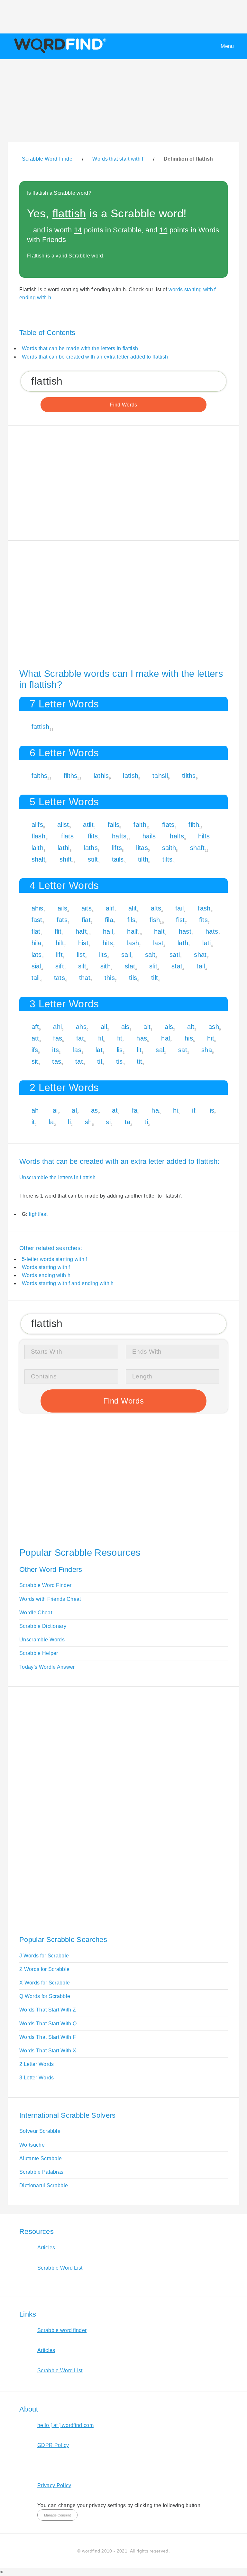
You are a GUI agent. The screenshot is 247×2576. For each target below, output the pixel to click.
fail (179, 908)
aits (87, 908)
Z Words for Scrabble (44, 1969)
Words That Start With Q (48, 2024)
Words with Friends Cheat (50, 1599)
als (169, 1027)
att (35, 1038)
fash (204, 908)
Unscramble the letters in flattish (57, 1177)
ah (35, 1110)
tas (57, 1061)
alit (133, 908)
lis (120, 1050)
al (74, 1110)
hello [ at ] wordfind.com (65, 2425)
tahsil (160, 776)
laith (38, 848)
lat (99, 1050)
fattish (41, 727)
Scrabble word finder (62, 2330)
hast (185, 931)
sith (105, 966)
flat (36, 931)
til (100, 1061)
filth (194, 825)
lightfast (38, 1214)
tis (119, 1061)
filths (71, 776)
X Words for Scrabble (45, 1983)
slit (153, 966)
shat (200, 955)
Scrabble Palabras (41, 2172)
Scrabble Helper (39, 1653)
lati (206, 943)
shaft (197, 848)
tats (59, 978)
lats (37, 955)
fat (80, 1038)
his (189, 1038)
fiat (86, 920)
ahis (37, 908)
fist (180, 920)
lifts (117, 848)
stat (177, 966)
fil (101, 1038)
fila (109, 920)
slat (130, 966)
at (115, 1110)
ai (55, 1110)
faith (140, 825)
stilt (93, 859)
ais (125, 1027)
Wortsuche (32, 2145)
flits (93, 836)
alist (63, 825)
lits (103, 955)
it (33, 1122)
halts (177, 836)
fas (58, 1038)
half (132, 931)
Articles (46, 2248)
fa (135, 1110)
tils (133, 978)
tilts (168, 859)
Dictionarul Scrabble (44, 2185)
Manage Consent (57, 2515)
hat (166, 1038)
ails (62, 908)
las (77, 1050)
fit (120, 1038)
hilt (60, 943)
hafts (119, 836)
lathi (64, 848)
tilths (189, 776)
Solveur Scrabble (40, 2131)
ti (146, 1122)
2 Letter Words (37, 2064)
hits (108, 943)
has (142, 1038)
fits (203, 920)
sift (60, 966)
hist (83, 943)
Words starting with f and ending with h (68, 1283)
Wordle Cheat (36, 1613)
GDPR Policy (53, 2445)
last (158, 943)
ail (104, 1027)
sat (183, 1050)
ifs (35, 1050)
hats (212, 931)
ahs (81, 1027)
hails (149, 836)
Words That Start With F (48, 2037)
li (69, 1122)
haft (81, 931)
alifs (37, 825)
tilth (143, 859)
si (108, 1122)
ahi (57, 1027)
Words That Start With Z (48, 2010)
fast (37, 920)
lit (139, 1050)
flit (58, 931)
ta (128, 1122)
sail (126, 955)
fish (155, 920)
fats (62, 920)
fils (131, 920)
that (85, 978)
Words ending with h (46, 1275)
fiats (168, 825)
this (110, 978)
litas (142, 848)
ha (155, 1110)
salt (150, 955)
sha (207, 1050)
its (55, 1050)
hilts (204, 836)
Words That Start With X (48, 2051)
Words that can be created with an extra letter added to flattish (95, 357)
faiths (40, 776)
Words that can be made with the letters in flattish (80, 348)
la (51, 1122)
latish (131, 776)
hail (108, 931)
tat (79, 1061)
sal (160, 1050)
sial (36, 966)
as (95, 1110)
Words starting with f (46, 1267)
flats (67, 836)
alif (110, 908)
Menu (227, 46)
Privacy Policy (54, 2485)
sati (175, 955)
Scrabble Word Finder (45, 1585)
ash (214, 1027)
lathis (101, 776)
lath (183, 943)
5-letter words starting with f (55, 1259)
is (212, 1110)
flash (39, 836)
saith (169, 848)
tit (139, 1061)
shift (66, 859)
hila (37, 943)
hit (211, 1038)
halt (159, 931)
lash (133, 943)
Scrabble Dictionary (43, 1626)
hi (176, 1110)
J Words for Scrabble (44, 1956)
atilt (88, 825)
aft (35, 1027)
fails (114, 825)
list (81, 955)
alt (191, 1027)
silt (82, 966)
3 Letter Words (37, 2078)
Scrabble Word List (60, 2268)
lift (59, 955)
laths (91, 848)
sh (88, 1122)
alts (156, 908)
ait (147, 1027)
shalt (39, 859)
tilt (155, 978)
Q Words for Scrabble (45, 1996)
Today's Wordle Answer (47, 1667)
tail (201, 966)
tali (36, 978)
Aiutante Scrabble (41, 2158)
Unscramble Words (42, 1640)
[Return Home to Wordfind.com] (59, 53)
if (194, 1110)
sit (35, 1061)
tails (118, 859)
